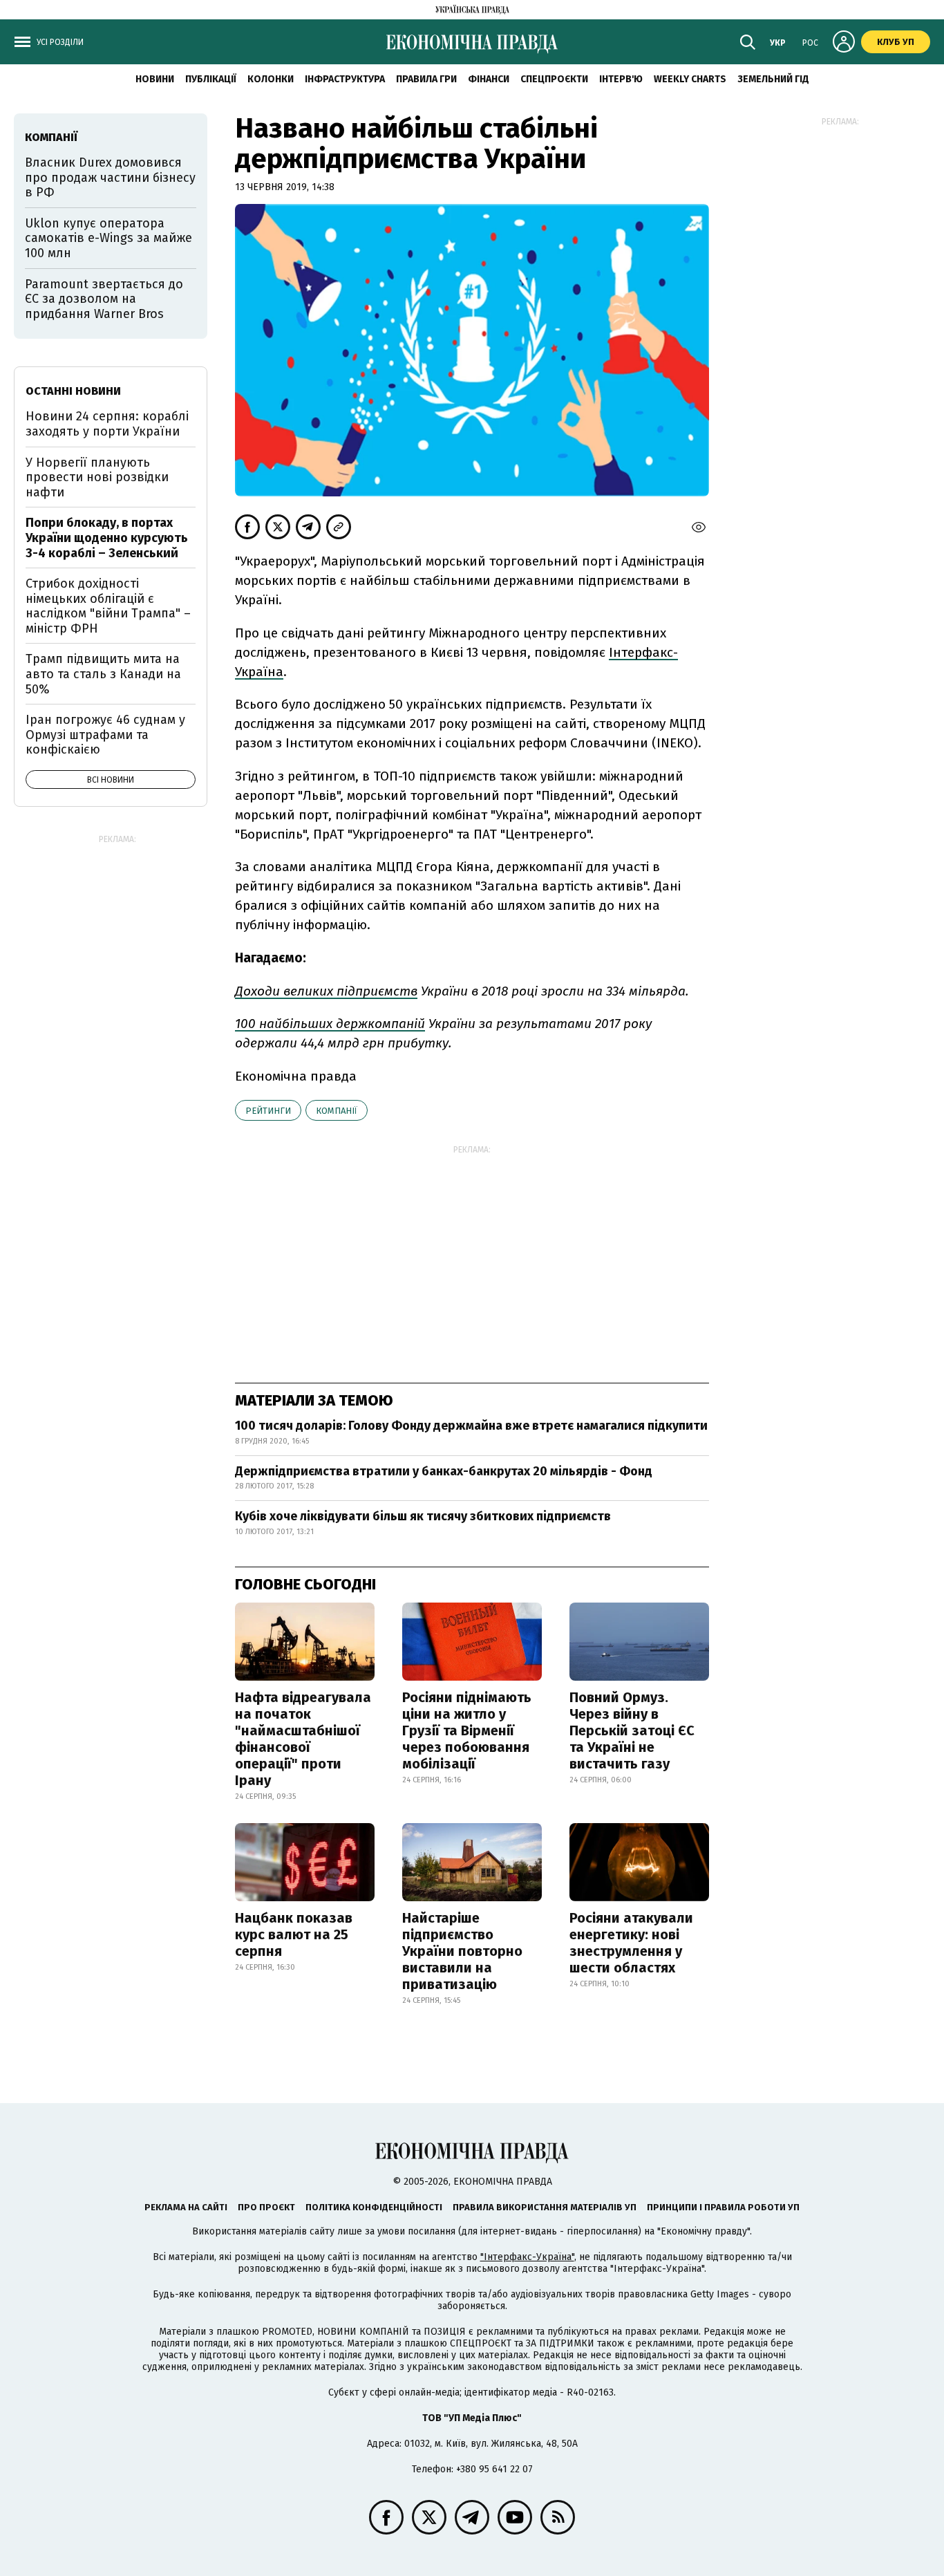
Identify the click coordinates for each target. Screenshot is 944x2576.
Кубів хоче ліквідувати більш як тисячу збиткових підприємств (423, 1516)
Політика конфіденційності (374, 2207)
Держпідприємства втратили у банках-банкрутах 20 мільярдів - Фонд (444, 1471)
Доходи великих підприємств (326, 991)
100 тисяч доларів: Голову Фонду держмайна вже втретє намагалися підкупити (471, 1426)
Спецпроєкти (554, 79)
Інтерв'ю (621, 79)
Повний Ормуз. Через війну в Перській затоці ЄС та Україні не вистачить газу (632, 1730)
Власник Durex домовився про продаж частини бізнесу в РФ (110, 177)
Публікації (211, 79)
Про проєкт (266, 2207)
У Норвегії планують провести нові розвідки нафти (97, 477)
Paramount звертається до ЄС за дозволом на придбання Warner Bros (104, 299)
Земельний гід (773, 79)
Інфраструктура (345, 79)
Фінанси (489, 79)
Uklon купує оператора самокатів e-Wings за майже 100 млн (108, 238)
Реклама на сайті (186, 2207)
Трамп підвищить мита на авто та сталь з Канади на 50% (103, 674)
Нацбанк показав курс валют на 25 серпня (294, 1934)
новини (155, 79)
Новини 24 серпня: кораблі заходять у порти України (107, 424)
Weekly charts (690, 79)
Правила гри (426, 79)
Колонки (271, 79)
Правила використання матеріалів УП (545, 2207)
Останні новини (73, 391)
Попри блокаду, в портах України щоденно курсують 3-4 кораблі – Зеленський (107, 538)
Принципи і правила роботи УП (723, 2207)
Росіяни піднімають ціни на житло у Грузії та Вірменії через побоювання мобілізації (467, 1730)
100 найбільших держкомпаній (330, 1024)
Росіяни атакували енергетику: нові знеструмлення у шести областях (631, 1943)
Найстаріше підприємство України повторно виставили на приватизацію (462, 1951)
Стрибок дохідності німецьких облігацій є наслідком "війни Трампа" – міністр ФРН (108, 606)
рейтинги (268, 1111)
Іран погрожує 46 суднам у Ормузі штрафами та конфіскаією (105, 735)
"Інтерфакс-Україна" (527, 2257)
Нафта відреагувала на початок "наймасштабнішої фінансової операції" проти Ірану (303, 1739)
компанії (337, 1111)
